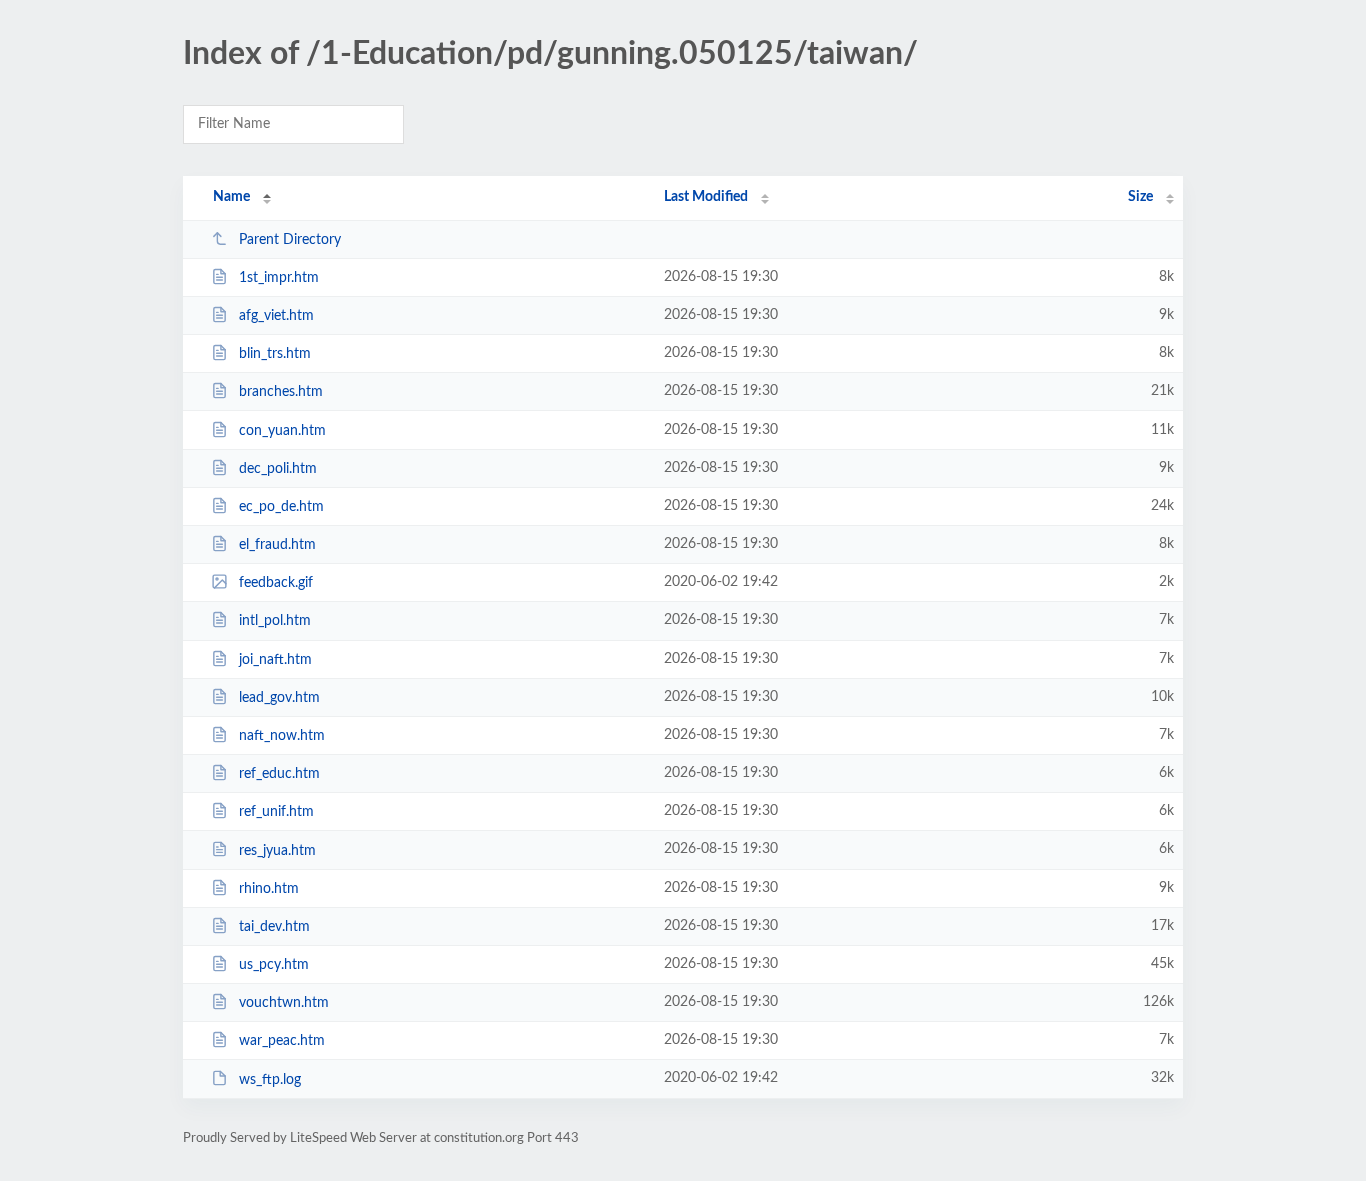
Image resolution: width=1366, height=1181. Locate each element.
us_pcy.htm (274, 965)
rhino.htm (269, 889)
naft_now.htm (282, 736)
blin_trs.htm (275, 354)
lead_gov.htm (279, 698)
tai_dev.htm (274, 927)
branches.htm (281, 392)
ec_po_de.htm (281, 507)
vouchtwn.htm (284, 1003)
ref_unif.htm (276, 812)
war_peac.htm (282, 1041)
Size (1140, 197)
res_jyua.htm (277, 850)
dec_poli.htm (278, 469)
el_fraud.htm (277, 545)
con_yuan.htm (282, 431)
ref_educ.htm (279, 774)
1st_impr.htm (279, 278)
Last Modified (706, 197)
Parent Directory (290, 240)
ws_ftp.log (270, 1079)
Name (231, 197)
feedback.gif (276, 583)
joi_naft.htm (275, 660)
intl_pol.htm (275, 621)
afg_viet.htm (276, 316)
